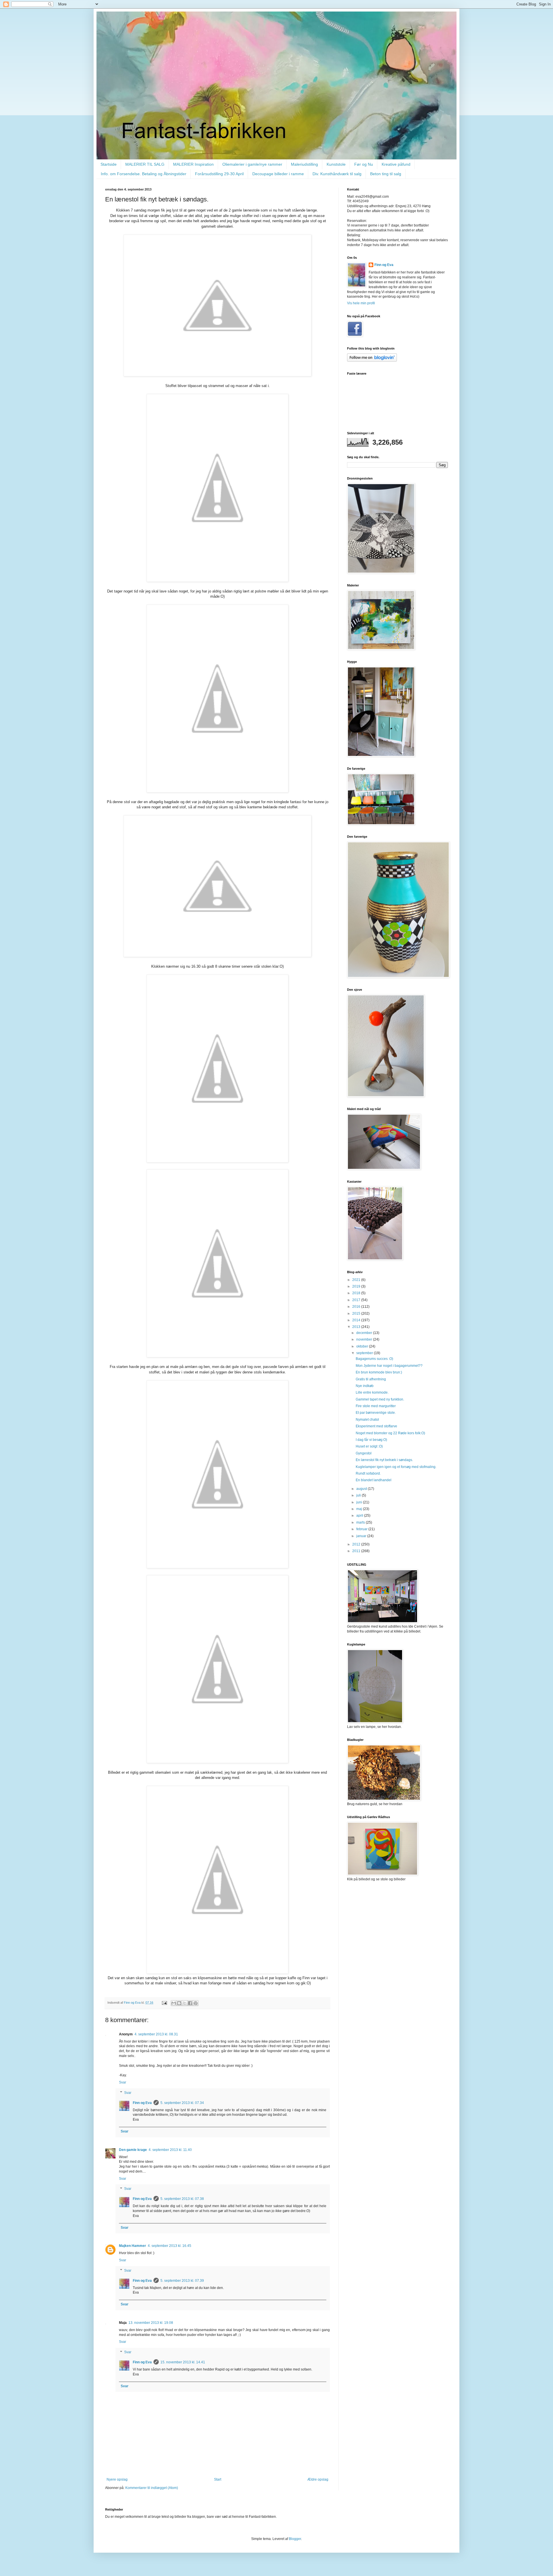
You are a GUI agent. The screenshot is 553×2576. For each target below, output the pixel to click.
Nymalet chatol (367, 1420)
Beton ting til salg (386, 174)
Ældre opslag (318, 2479)
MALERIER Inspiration (193, 164)
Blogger (295, 2539)
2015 (357, 1314)
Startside (109, 164)
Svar (123, 2082)
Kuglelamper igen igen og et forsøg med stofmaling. (396, 1467)
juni (360, 1502)
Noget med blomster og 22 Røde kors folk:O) (390, 1433)
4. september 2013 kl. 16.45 (170, 2246)
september (365, 1353)
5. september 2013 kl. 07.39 (182, 2281)
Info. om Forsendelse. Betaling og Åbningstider (144, 174)
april (360, 1516)
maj (360, 1509)
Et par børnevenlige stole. (376, 1413)
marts (361, 1522)
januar (362, 1536)
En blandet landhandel (374, 1480)
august (362, 1489)
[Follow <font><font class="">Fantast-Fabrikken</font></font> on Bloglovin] (372, 361)
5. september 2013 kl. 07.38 (182, 2199)
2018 (357, 1293)
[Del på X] (185, 2003)
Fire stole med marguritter (376, 1406)
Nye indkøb (365, 1386)
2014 (357, 1320)
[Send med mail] (174, 2003)
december (365, 1333)
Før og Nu (364, 164)
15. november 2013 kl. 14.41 (183, 2362)
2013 (357, 1327)
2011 (357, 1551)
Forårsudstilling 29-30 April (219, 174)
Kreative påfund (396, 164)
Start (218, 2479)
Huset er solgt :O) (369, 1446)
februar (362, 1529)
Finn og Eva (142, 2103)
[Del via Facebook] (190, 2003)
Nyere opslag (117, 2479)
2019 (357, 1286)
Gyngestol (364, 1453)
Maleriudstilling (304, 164)
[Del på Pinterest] (196, 2003)
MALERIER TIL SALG (145, 164)
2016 (357, 1307)
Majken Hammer (132, 2246)
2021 (357, 1280)
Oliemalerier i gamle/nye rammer (252, 164)
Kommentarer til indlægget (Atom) (152, 2488)
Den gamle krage (133, 2150)
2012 (357, 1544)
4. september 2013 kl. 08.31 (156, 2034)
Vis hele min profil (361, 303)
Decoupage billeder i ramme (278, 174)
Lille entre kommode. (372, 1392)
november (365, 1339)
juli (359, 1495)
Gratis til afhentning (371, 1379)
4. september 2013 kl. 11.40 (170, 2150)
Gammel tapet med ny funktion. (380, 1399)
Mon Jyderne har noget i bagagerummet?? (389, 1366)
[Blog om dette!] (179, 2003)
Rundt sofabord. (368, 1473)
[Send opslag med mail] (164, 2003)
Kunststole (336, 164)
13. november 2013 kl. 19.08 (151, 2323)
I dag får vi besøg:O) (371, 1440)
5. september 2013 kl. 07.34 (182, 2103)
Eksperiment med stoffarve (376, 1426)
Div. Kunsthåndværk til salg (337, 174)
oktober (363, 1346)
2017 (357, 1300)
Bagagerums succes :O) (374, 1359)
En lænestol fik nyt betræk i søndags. (384, 1460)
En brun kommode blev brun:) (379, 1372)
